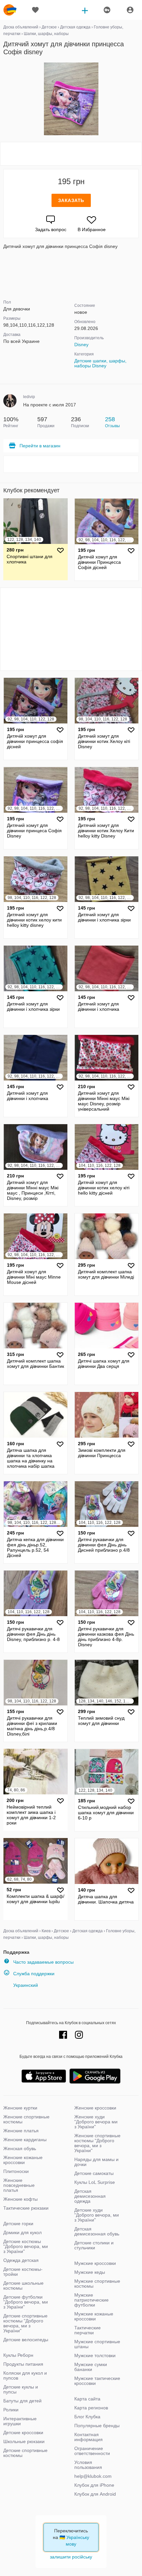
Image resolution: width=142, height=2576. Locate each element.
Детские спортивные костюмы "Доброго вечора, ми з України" (25, 2323)
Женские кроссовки (95, 2108)
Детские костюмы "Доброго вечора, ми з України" (26, 2246)
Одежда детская (21, 2260)
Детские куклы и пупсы (21, 2389)
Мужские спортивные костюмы (97, 2284)
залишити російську (71, 2557)
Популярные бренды (97, 2426)
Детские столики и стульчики (94, 2245)
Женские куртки (20, 2108)
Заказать (71, 200)
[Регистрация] (107, 10)
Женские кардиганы (25, 2140)
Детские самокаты (94, 2173)
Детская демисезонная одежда (90, 2196)
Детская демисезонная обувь (97, 2231)
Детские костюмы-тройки (23, 2272)
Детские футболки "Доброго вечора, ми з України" (26, 2302)
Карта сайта (87, 2399)
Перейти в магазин (40, 446)
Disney (81, 345)
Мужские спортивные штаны (97, 2344)
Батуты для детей (22, 2401)
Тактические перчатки (88, 2330)
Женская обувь (20, 2148)
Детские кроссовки (23, 2433)
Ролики (11, 2410)
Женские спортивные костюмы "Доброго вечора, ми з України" (97, 2143)
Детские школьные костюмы (23, 2286)
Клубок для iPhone (94, 2485)
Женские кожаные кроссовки (23, 2160)
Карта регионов (91, 2408)
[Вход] (130, 10)
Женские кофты (20, 2199)
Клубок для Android (95, 2494)
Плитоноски (16, 2171)
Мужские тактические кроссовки (97, 2381)
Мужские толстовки (95, 2355)
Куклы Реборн (18, 2355)
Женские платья (21, 2131)
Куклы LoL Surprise (95, 2182)
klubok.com (10, 10)
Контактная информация (89, 2437)
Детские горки (18, 2224)
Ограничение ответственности (92, 2451)
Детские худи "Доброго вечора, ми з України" (97, 2215)
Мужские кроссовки (95, 2263)
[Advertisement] (71, 154)
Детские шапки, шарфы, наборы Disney (100, 363)
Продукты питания (23, 2364)
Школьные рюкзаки (24, 2441)
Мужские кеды (90, 2272)
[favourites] (35, 10)
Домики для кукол (22, 2232)
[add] (85, 10)
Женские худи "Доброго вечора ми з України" (96, 2122)
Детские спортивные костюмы (25, 2453)
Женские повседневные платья (19, 2185)
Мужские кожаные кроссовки (94, 2316)
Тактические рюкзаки (26, 2208)
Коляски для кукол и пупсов (25, 2375)
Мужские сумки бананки (91, 2367)
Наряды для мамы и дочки (96, 2162)
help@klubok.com (93, 2476)
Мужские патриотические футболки (91, 2300)
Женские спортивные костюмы (26, 2119)
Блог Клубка (87, 2417)
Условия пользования (88, 2465)
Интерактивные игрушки (20, 2421)
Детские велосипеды (26, 2340)
